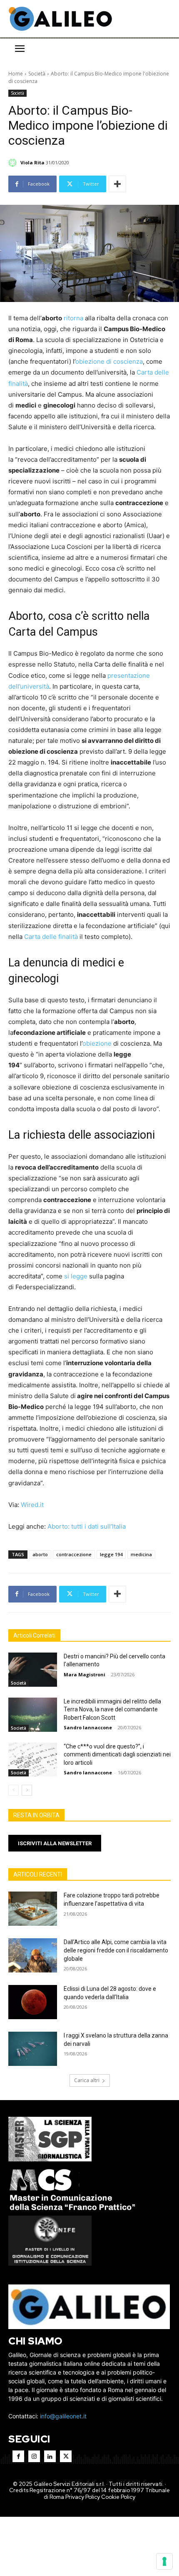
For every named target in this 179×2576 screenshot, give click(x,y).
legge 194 (111, 1554)
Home (16, 74)
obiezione (97, 1043)
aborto (40, 1554)
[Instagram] (34, 2456)
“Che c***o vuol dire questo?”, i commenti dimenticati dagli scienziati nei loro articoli (117, 1755)
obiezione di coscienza (109, 361)
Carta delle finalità (51, 937)
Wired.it (32, 1505)
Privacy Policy (83, 2497)
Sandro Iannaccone (88, 1727)
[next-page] (27, 1790)
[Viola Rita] (14, 163)
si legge (76, 1276)
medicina (141, 1554)
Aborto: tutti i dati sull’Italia (87, 1526)
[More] (117, 184)
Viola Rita (32, 162)
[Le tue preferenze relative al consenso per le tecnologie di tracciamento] (164, 2561)
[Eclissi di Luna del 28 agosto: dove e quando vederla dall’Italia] (33, 2002)
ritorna (73, 318)
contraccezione (74, 1554)
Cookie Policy (118, 2497)
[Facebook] (18, 2456)
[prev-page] (14, 1790)
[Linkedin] (50, 2456)
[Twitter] (66, 2456)
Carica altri (87, 2080)
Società (37, 74)
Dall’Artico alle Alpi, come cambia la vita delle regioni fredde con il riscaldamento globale (116, 1950)
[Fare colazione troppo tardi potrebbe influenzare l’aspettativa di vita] (33, 1909)
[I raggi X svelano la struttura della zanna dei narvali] (33, 2049)
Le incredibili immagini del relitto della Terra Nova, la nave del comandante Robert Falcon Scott (112, 1709)
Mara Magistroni (85, 1674)
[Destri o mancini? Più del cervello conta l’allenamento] (33, 1670)
